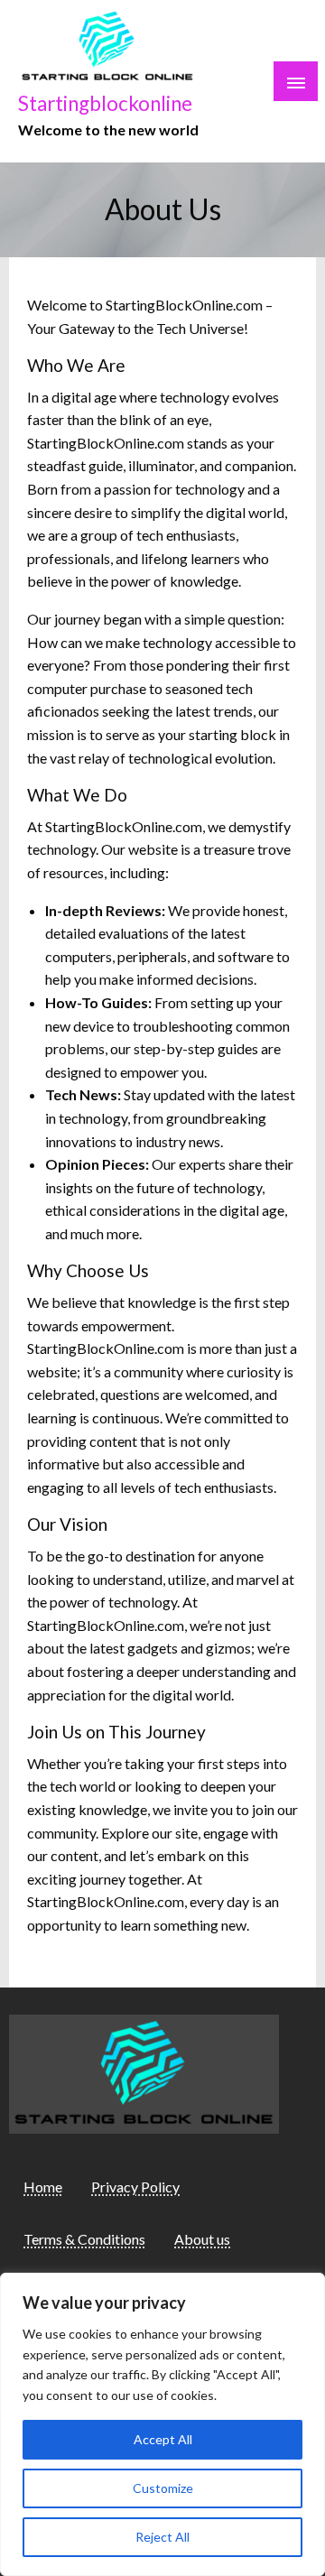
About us (202, 2239)
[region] (162, 2424)
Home (43, 2187)
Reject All (162, 2537)
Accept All (163, 2439)
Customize (163, 2488)
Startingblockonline (105, 103)
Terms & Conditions (84, 2239)
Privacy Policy (135, 2187)
